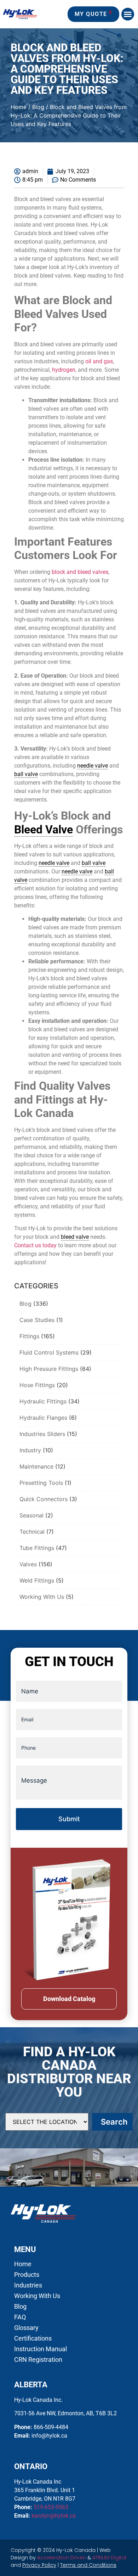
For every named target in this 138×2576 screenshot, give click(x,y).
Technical (32, 1532)
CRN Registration (38, 2360)
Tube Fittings (37, 1548)
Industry (30, 1450)
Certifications (33, 2338)
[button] (128, 14)
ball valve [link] (26, 774)
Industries (28, 2285)
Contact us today (35, 1245)
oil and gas (99, 361)
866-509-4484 (51, 2427)
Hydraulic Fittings (43, 1401)
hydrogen (64, 370)
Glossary (26, 2328)
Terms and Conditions (88, 2565)
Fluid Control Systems (49, 1352)
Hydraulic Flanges (43, 1418)
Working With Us (42, 1597)
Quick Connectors (44, 1499)
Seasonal (31, 1515)
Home (19, 107)
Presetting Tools (41, 1483)
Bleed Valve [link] (44, 830)
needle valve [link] (93, 766)
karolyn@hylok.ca (54, 2516)
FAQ (20, 2317)
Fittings (29, 1336)
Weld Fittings (37, 1580)
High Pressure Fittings (49, 1369)
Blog (38, 107)
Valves (28, 1564)
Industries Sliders (42, 1434)
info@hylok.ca (49, 2436)
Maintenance (36, 1466)
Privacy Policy (39, 2565)
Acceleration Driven (62, 2558)
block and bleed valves (80, 572)
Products (27, 2275)
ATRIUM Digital (109, 2558)
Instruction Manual (41, 2349)
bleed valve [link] (75, 1237)
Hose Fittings (37, 1385)
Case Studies (37, 1320)
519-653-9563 (51, 2507)
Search (114, 2122)
